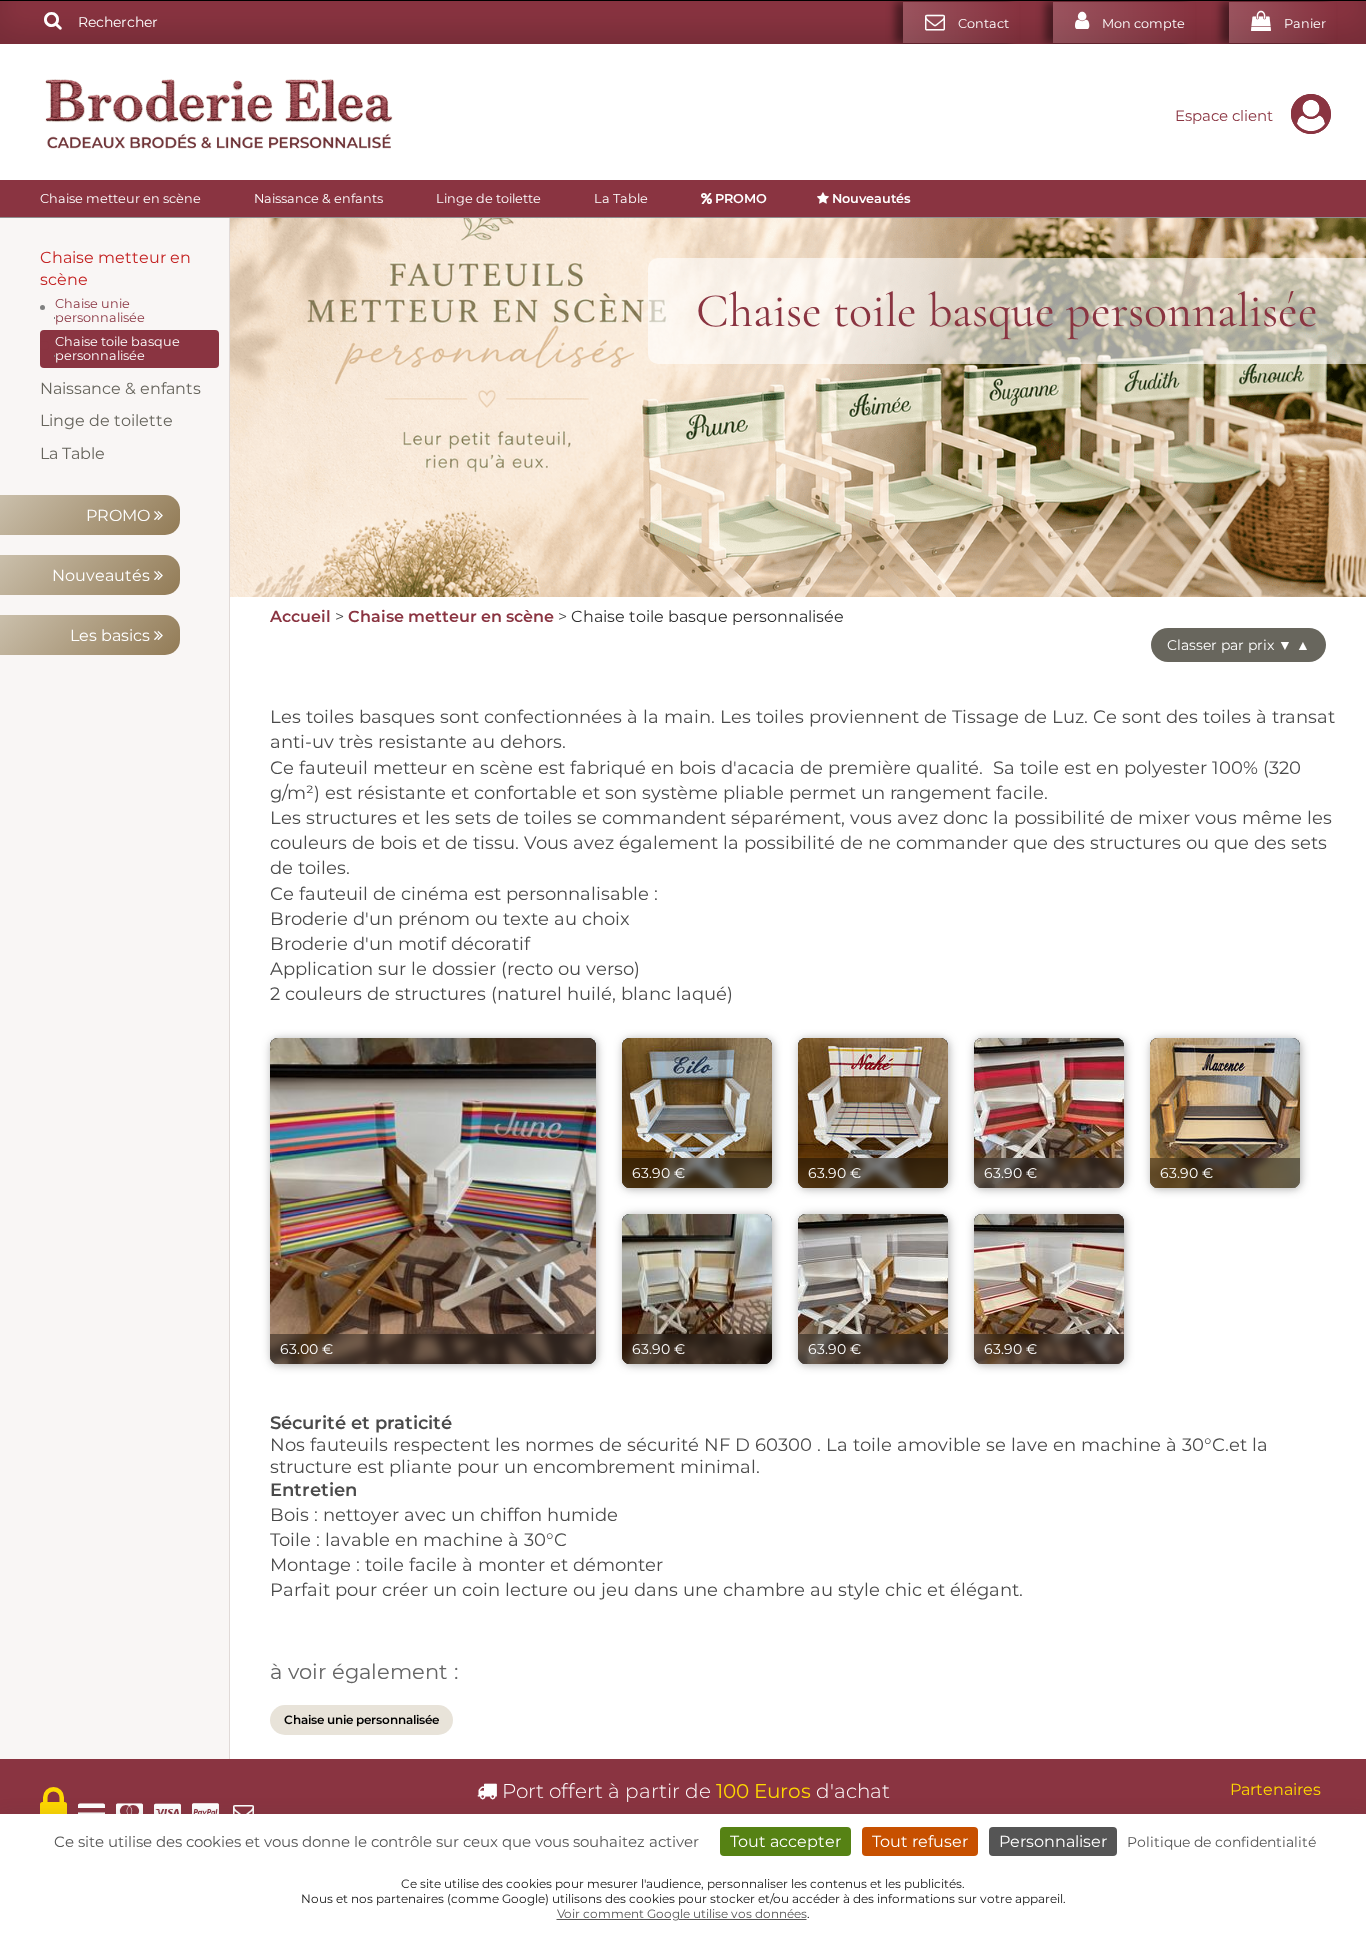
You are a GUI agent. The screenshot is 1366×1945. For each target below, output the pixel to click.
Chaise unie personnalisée (100, 310)
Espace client (1224, 115)
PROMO (120, 515)
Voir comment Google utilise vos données (682, 1913)
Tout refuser (920, 1841)
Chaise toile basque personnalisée (117, 348)
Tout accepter (785, 1841)
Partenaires (1275, 1789)
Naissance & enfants (318, 198)
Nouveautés (103, 575)
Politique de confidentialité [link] (1221, 1842)
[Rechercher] (53, 22)
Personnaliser (1053, 1841)
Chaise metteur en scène (120, 198)
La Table (621, 198)
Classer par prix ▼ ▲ (1238, 645)
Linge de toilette (488, 198)
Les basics (112, 635)
